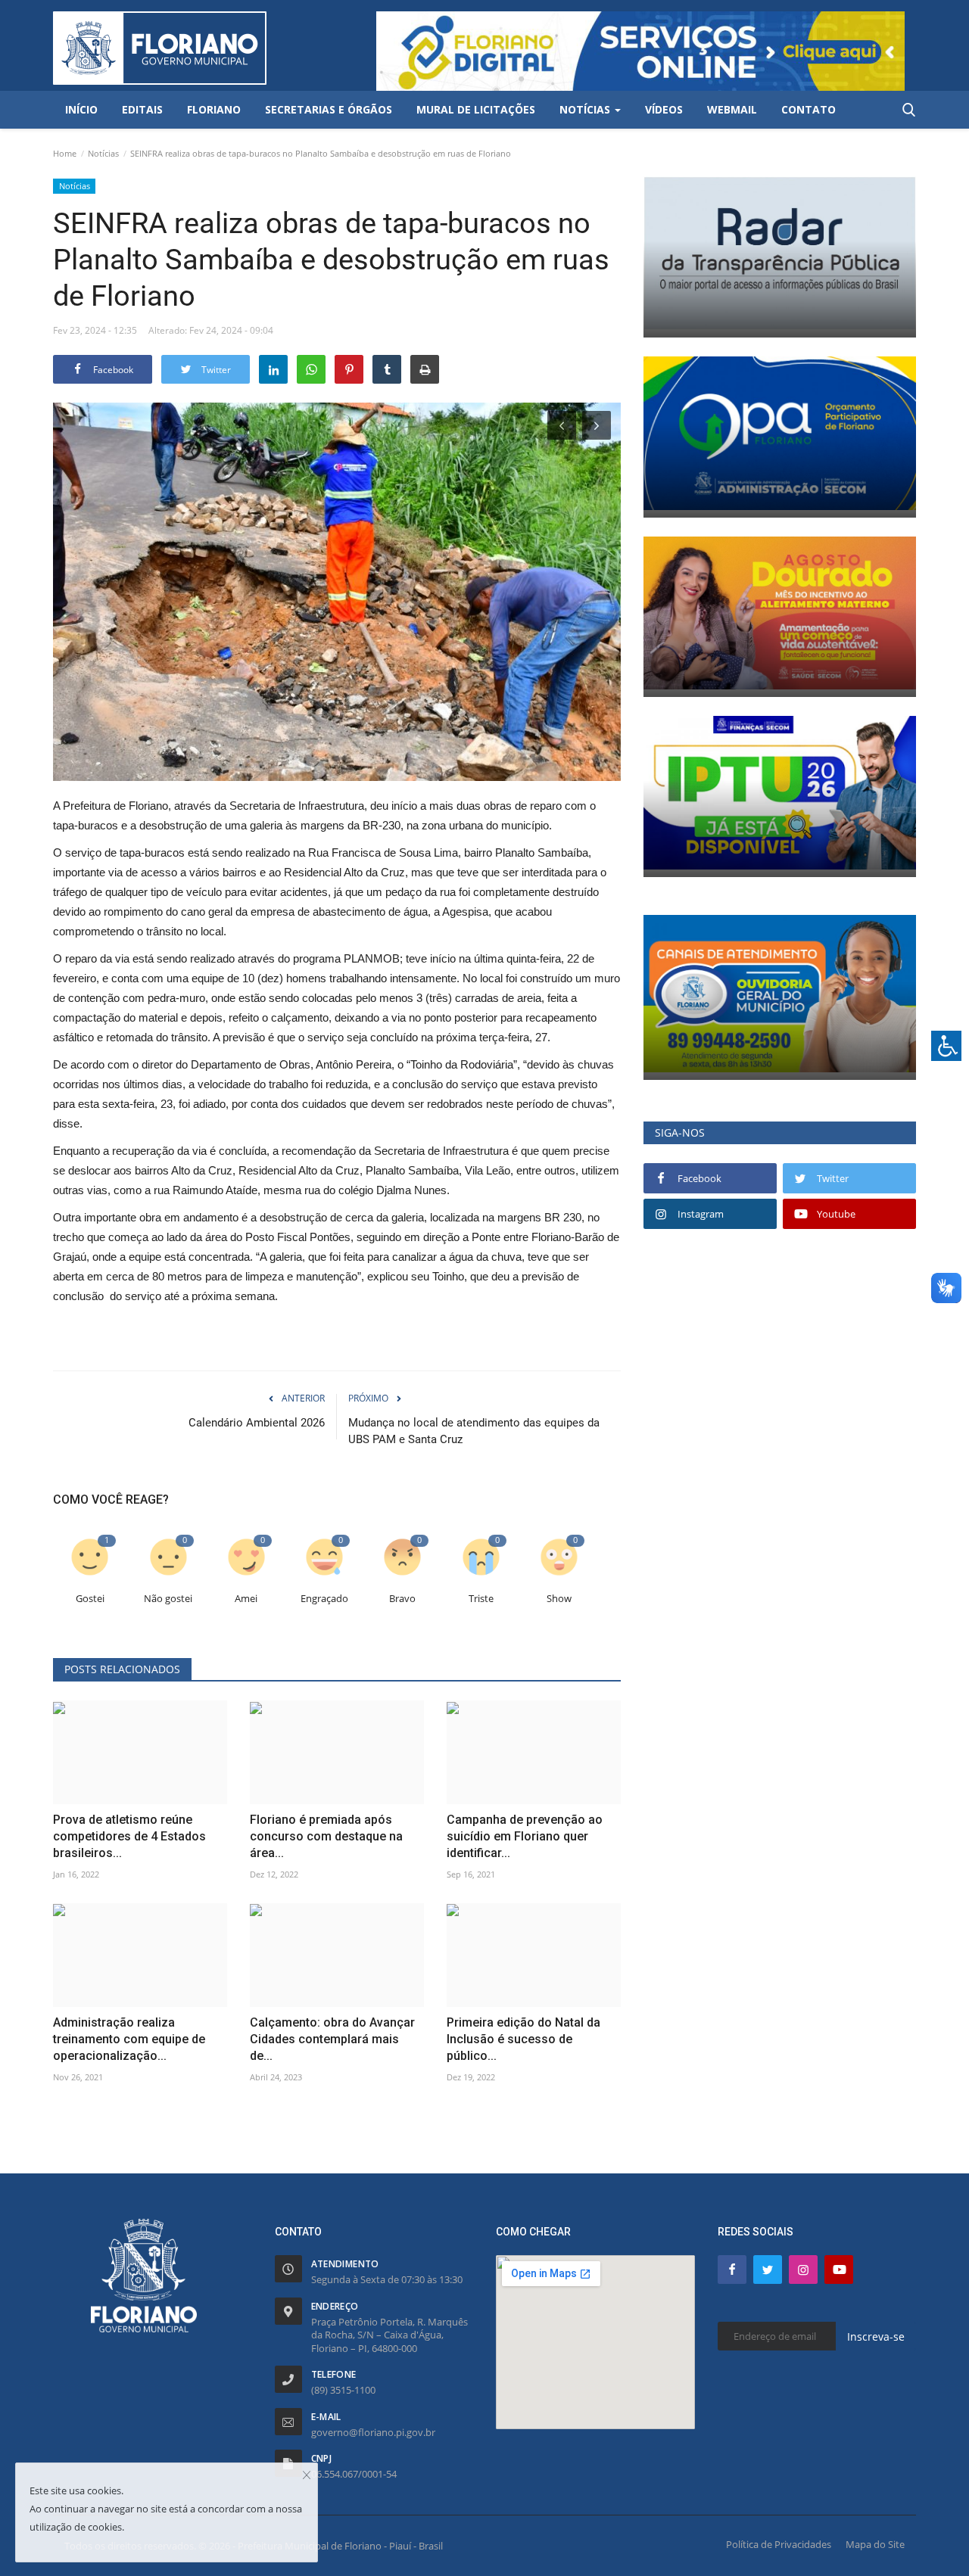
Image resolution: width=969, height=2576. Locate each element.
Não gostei (168, 1599)
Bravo (402, 1599)
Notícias (103, 153)
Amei (246, 1599)
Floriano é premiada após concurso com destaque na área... (326, 1836)
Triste (481, 1599)
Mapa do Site (875, 2544)
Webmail (732, 109)
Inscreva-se (876, 2336)
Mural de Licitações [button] (476, 109)
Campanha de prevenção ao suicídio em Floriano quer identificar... (525, 1836)
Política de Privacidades (779, 2544)
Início (81, 109)
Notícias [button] (586, 109)
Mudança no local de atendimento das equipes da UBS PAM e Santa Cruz (474, 1431)
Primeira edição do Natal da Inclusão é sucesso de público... (523, 2039)
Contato (809, 109)
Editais (142, 109)
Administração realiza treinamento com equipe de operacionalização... (129, 2039)
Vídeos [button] (664, 109)
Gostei (90, 1599)
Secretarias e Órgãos (329, 109)
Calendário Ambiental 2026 (257, 1423)
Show (559, 1599)
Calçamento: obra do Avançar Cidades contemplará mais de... (332, 2039)
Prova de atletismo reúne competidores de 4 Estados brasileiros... (129, 1836)
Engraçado (324, 1599)
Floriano (214, 109)
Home (65, 153)
